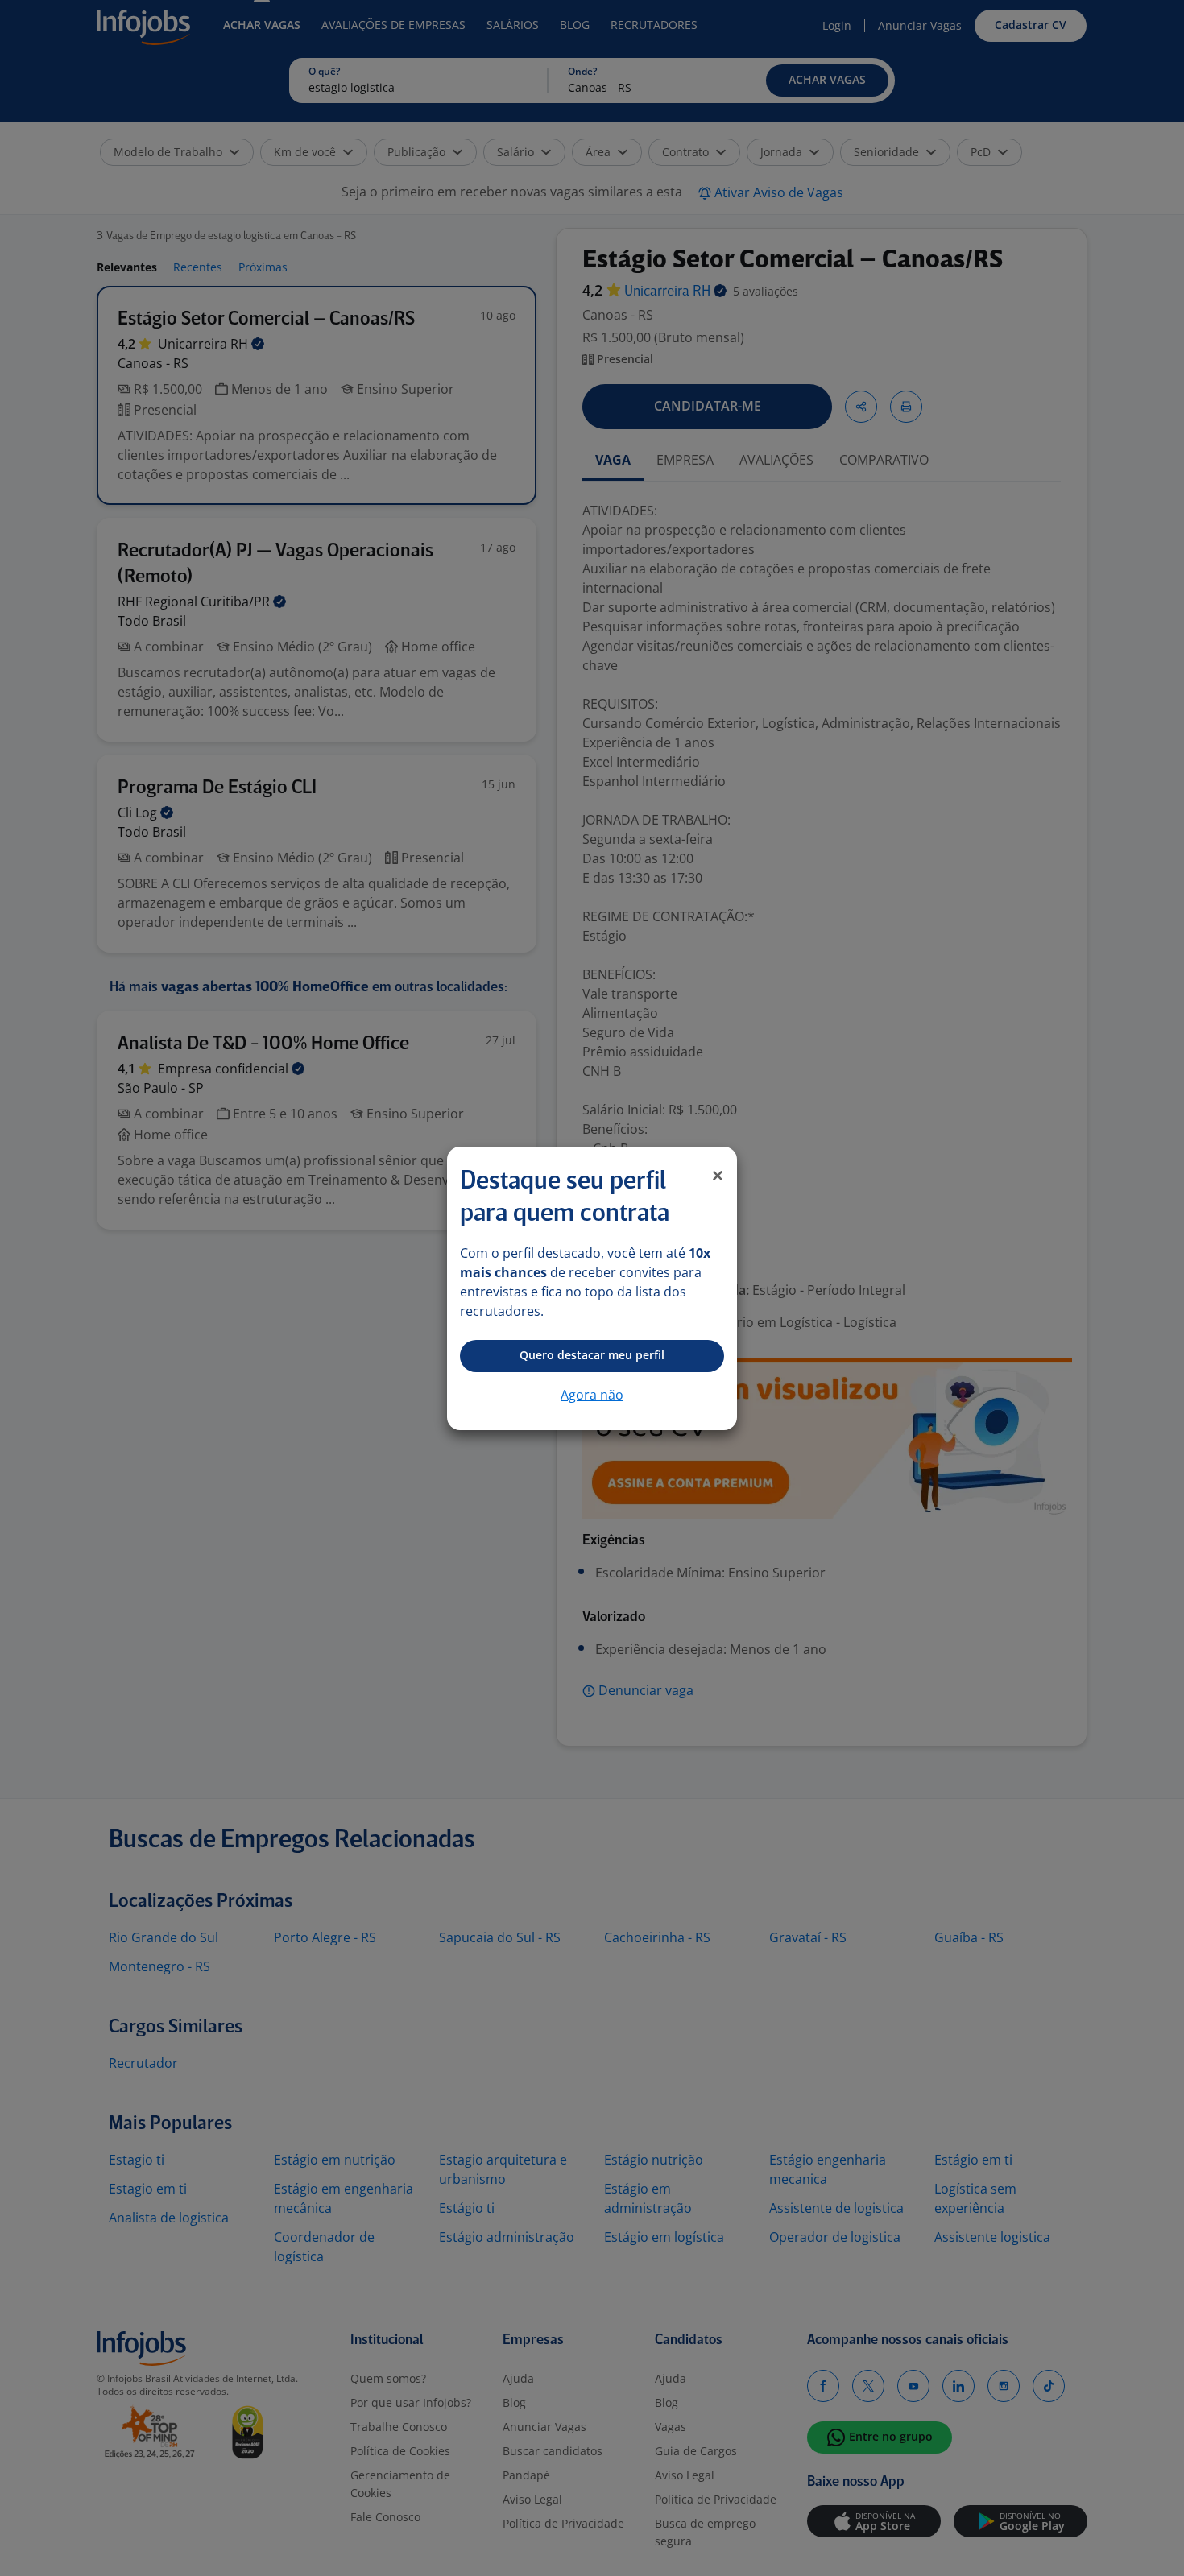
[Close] (718, 1176)
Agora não (592, 1395)
